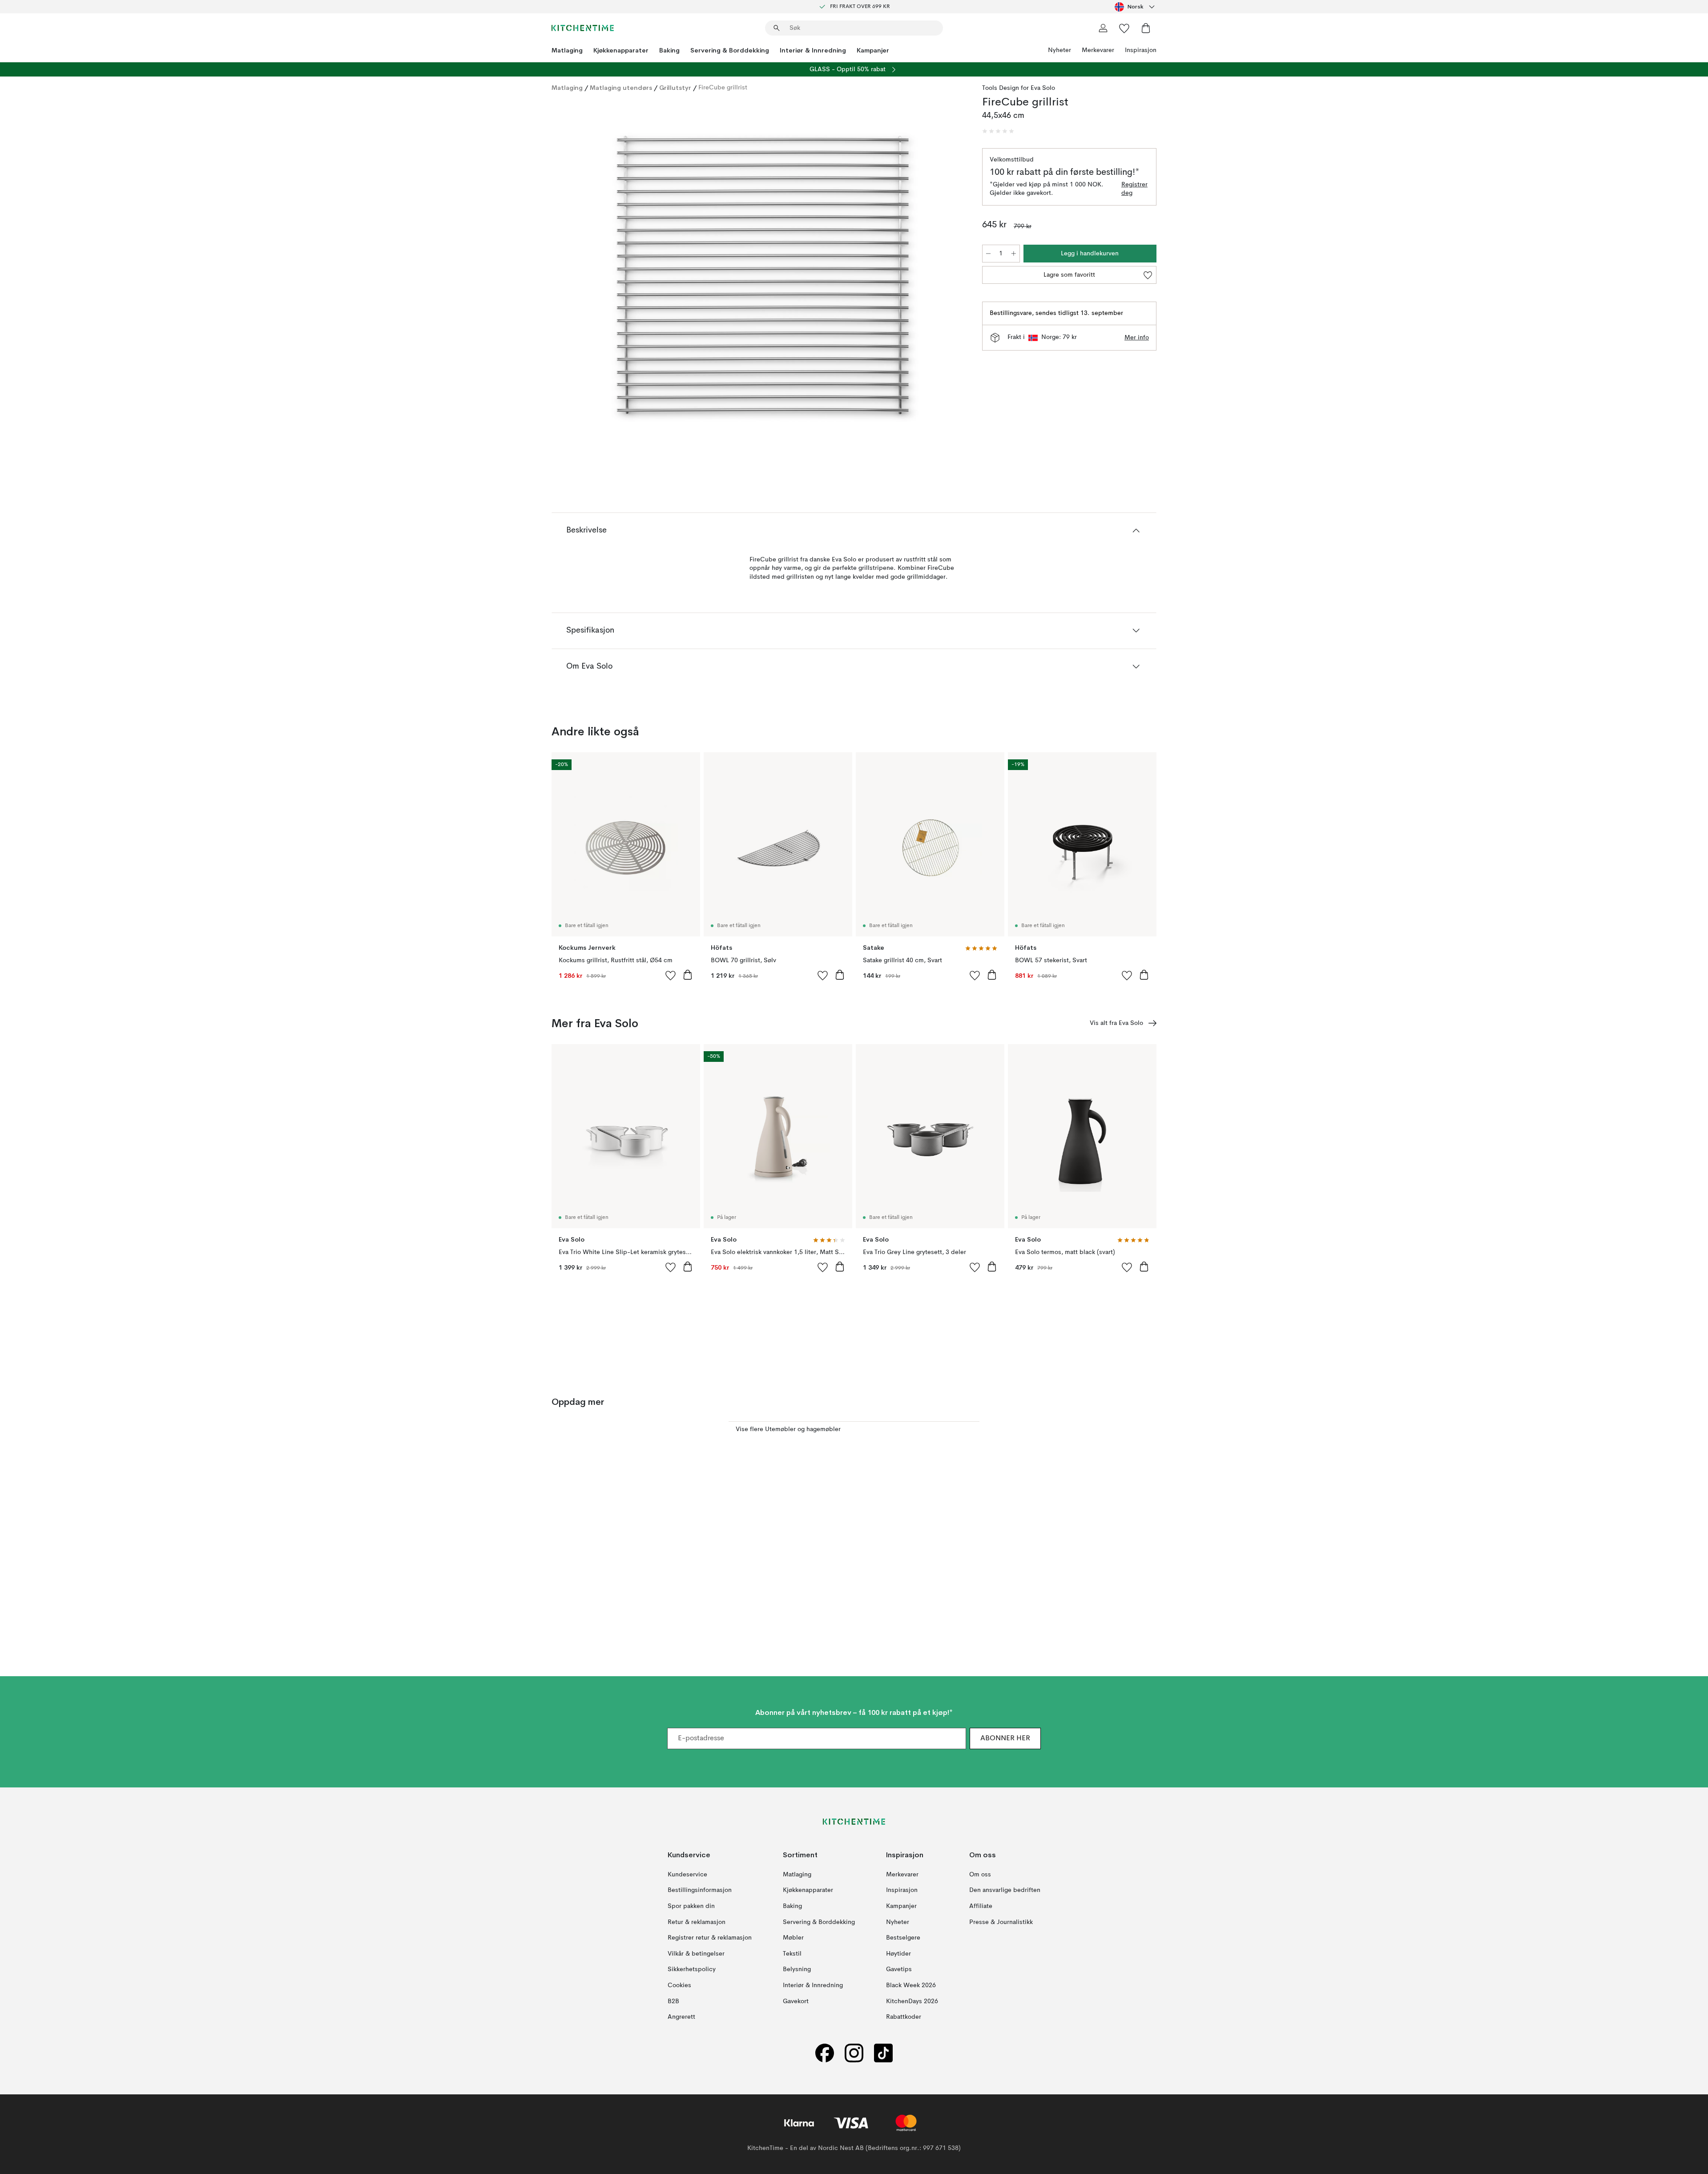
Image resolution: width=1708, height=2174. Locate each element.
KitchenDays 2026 (912, 2001)
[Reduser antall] (988, 254)
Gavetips (899, 1969)
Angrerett (681, 2017)
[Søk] (777, 28)
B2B (673, 2001)
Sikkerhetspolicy (692, 1969)
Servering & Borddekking (730, 50)
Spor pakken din (691, 1906)
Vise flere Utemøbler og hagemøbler (788, 1429)
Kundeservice (687, 1875)
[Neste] (948, 279)
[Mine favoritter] (1124, 28)
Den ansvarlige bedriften (1005, 1890)
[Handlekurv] (1146, 28)
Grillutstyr (675, 88)
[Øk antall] (1014, 254)
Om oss (980, 1875)
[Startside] (583, 28)
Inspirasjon (1141, 50)
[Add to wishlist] (671, 975)
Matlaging (567, 50)
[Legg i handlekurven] (688, 975)
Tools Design (1001, 88)
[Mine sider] (1103, 28)
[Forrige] (582, 279)
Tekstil (792, 1954)
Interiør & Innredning (813, 50)
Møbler (793, 1938)
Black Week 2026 (911, 1985)
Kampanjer (873, 50)
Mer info (1137, 338)
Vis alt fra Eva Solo (1116, 1023)
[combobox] (1136, 7)
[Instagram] (854, 2053)
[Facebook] (825, 2053)
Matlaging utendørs (621, 88)
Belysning (797, 1969)
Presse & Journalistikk (1001, 1922)
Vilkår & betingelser (696, 1954)
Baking (669, 50)
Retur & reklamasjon (697, 1922)
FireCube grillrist (723, 88)
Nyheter (1059, 50)
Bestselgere (903, 1938)
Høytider (898, 1954)
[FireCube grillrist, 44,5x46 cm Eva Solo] (765, 278)
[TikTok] (883, 2053)
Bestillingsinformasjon (700, 1890)
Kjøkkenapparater (621, 50)
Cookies (679, 1985)
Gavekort (796, 2001)
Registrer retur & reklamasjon (710, 1938)
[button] (998, 131)
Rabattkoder (904, 2017)
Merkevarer (1098, 50)
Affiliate (981, 1906)
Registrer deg (1134, 189)
